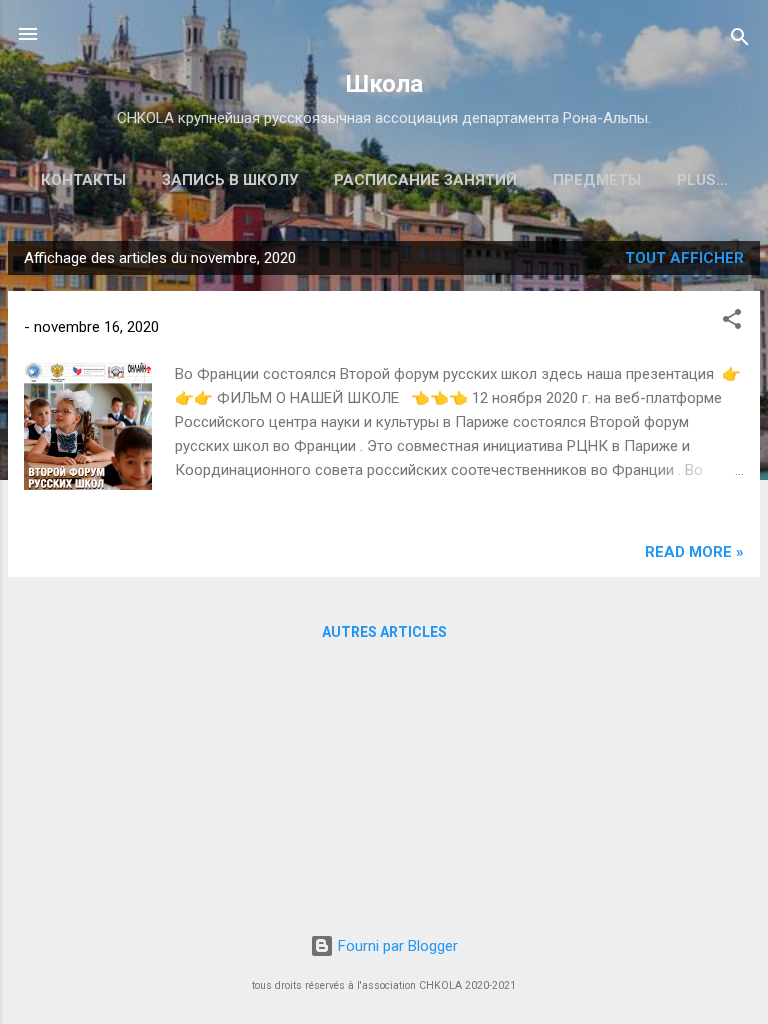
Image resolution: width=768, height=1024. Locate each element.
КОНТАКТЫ (83, 180)
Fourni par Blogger (396, 946)
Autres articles (384, 632)
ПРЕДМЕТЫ (597, 180)
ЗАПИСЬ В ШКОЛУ (230, 180)
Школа (384, 84)
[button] (732, 322)
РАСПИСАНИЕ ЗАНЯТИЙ (425, 180)
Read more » (694, 552)
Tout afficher (684, 258)
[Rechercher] (740, 40)
